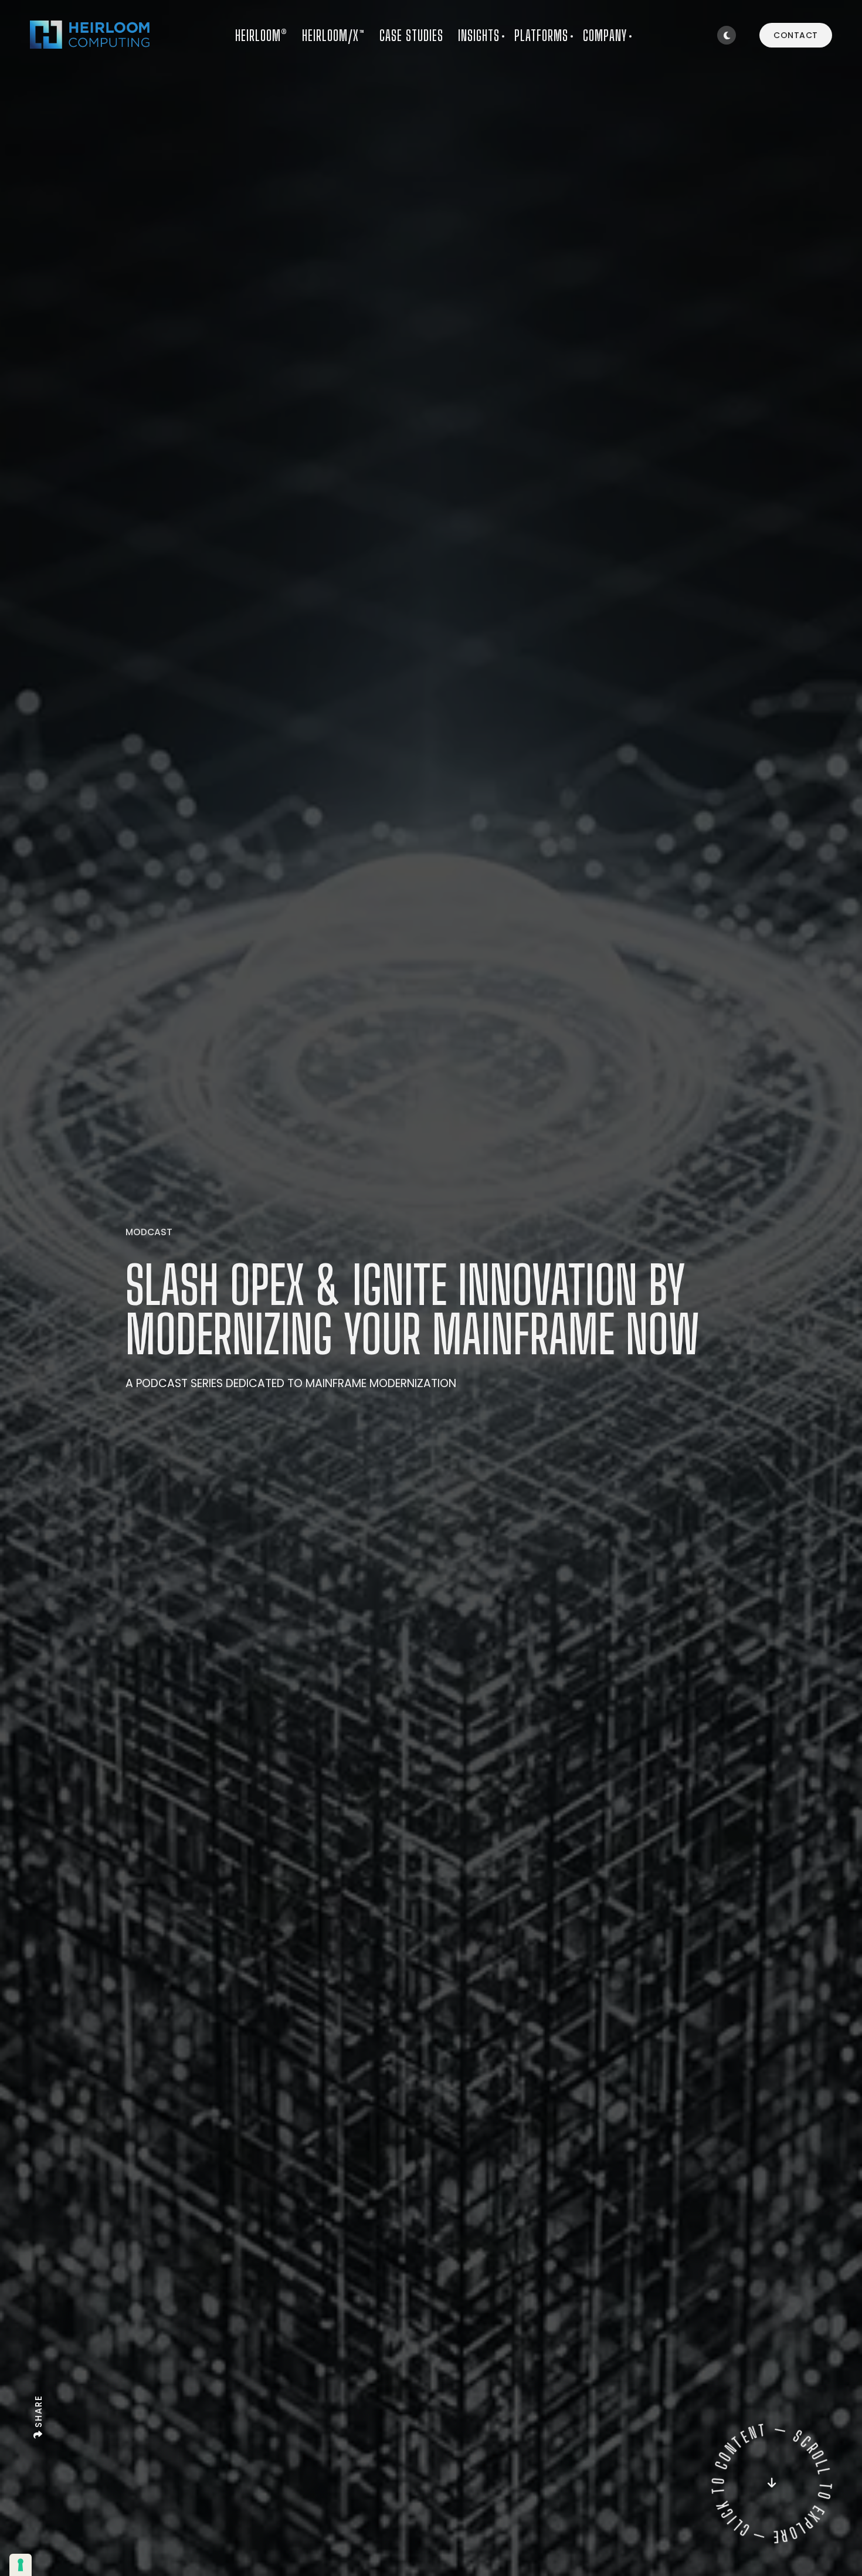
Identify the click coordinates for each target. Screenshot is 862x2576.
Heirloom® (261, 35)
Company (605, 35)
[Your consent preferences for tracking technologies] (21, 2565)
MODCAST (149, 1233)
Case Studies (411, 35)
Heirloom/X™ (333, 35)
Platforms (541, 35)
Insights (479, 35)
